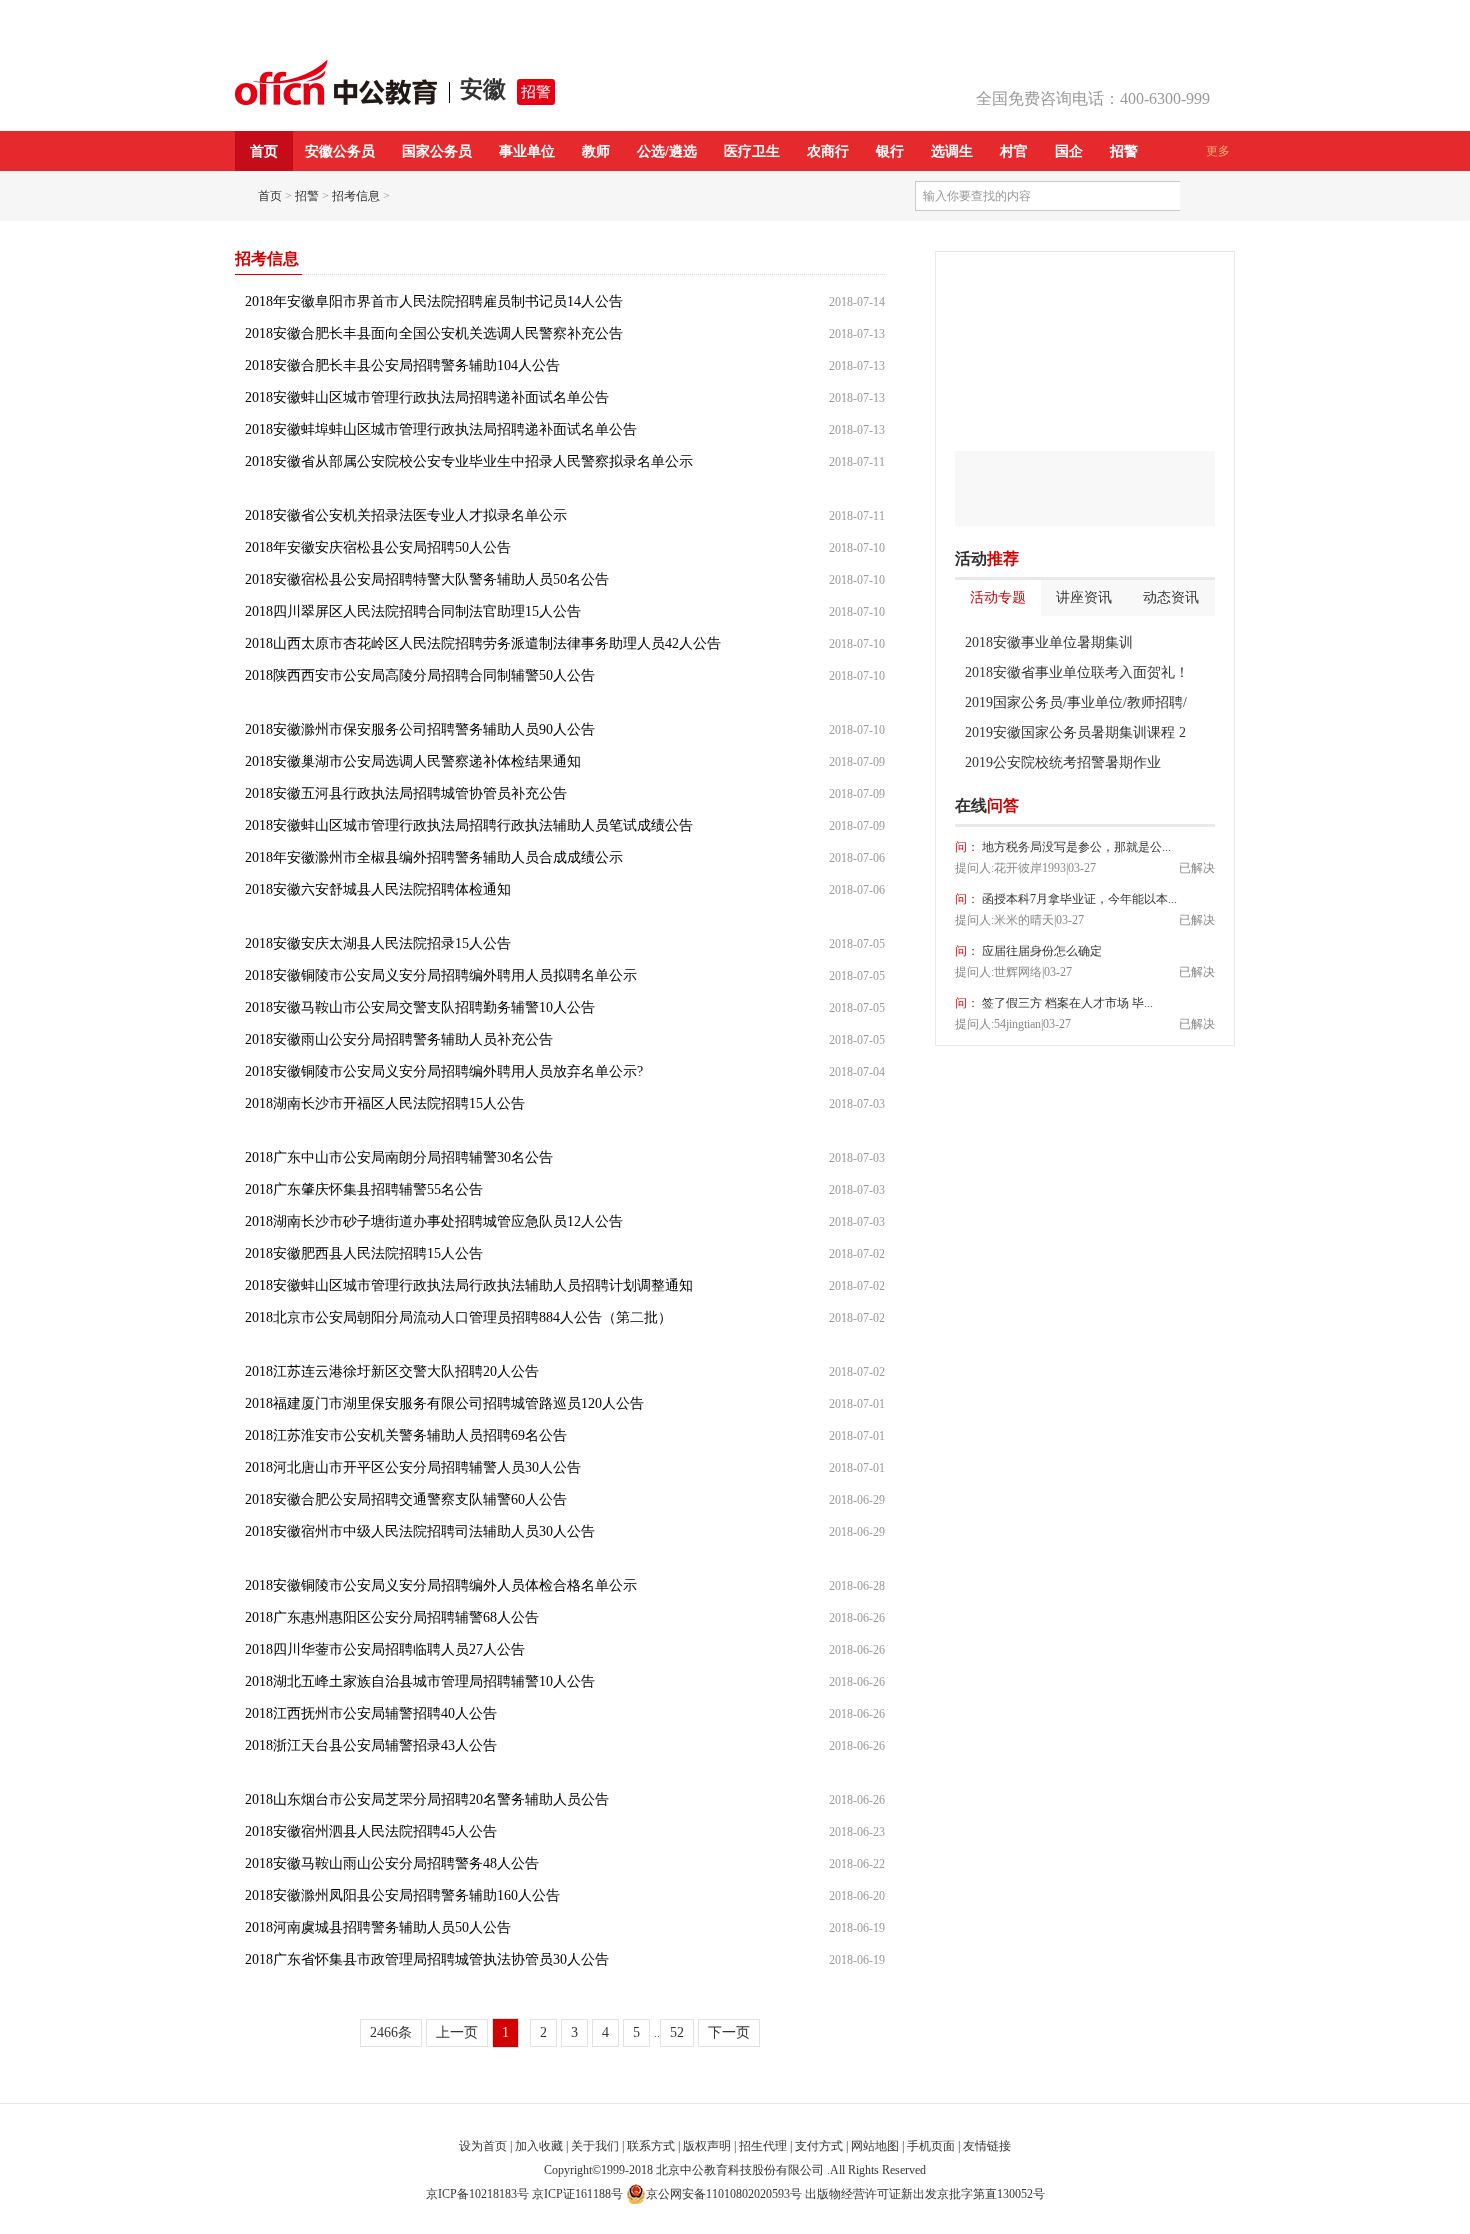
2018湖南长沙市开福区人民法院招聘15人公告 (385, 1103)
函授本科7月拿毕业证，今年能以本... (1078, 899)
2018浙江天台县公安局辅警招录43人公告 (371, 1745)
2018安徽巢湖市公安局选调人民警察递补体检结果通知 (413, 761)
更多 (1218, 151)
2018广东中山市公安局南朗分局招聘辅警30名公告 (399, 1157)
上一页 (457, 2032)
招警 (536, 92)
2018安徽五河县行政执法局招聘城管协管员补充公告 (406, 793)
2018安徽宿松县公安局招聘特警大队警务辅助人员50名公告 (427, 579)
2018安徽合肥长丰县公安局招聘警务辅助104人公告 (402, 365)
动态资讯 (1171, 597)
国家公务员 (437, 151)
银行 (890, 151)
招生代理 (763, 2146)
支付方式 (819, 2146)
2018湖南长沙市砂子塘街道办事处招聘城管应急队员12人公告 (434, 1221)
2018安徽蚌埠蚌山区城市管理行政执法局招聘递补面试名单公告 (441, 429)
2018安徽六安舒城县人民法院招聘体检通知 (378, 889)
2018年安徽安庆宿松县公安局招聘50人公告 (378, 547)
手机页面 (931, 2146)
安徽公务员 (340, 151)
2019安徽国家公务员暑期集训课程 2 (1075, 732)
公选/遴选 (667, 151)
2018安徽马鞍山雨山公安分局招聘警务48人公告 (392, 1863)
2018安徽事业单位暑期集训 (1049, 642)
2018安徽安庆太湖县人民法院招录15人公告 (378, 943)
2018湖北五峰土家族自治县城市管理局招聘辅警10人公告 (420, 1681)
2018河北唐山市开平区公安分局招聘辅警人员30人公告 (413, 1467)
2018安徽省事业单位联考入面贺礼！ (1077, 672)
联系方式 (651, 2146)
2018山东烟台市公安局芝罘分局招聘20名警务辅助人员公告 (427, 1799)
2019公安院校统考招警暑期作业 (1063, 762)
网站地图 (875, 2146)
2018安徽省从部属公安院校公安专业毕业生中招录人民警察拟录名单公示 (469, 461)
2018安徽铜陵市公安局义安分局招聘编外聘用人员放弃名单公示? (444, 1071)
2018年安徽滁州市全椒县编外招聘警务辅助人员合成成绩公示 (434, 857)
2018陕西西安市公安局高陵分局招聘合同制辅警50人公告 (420, 675)
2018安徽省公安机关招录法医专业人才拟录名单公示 (406, 515)
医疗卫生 (752, 151)
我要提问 (1184, 806)
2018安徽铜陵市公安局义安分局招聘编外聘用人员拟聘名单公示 (441, 975)
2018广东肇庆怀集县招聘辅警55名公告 (364, 1189)
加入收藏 (539, 2146)
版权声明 (707, 2146)
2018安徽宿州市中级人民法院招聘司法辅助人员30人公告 (420, 1531)
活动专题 (998, 597)
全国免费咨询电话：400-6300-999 (1093, 98)
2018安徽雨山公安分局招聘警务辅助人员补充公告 (399, 1039)
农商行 (828, 151)
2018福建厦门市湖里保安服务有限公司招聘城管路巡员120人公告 (444, 1403)
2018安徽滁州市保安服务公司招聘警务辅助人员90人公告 (420, 729)
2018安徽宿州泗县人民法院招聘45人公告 (371, 1831)
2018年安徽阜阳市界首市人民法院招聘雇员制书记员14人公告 (434, 301)
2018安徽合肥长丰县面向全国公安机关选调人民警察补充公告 (434, 333)
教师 (596, 151)
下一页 (729, 2032)
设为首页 (483, 2146)
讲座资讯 (1084, 597)
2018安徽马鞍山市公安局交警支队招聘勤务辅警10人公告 (420, 1007)
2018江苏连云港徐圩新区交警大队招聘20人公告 (392, 1371)
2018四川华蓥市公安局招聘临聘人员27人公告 (385, 1649)
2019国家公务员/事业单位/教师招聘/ (1076, 702)
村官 (1014, 151)
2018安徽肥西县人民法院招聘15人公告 (364, 1253)
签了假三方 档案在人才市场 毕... (1066, 1003)
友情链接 (987, 2146)
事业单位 (527, 151)
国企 (1069, 151)
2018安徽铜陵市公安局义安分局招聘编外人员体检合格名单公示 (441, 1585)
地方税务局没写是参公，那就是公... (1075, 847)
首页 (264, 151)
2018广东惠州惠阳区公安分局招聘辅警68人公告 (392, 1617)
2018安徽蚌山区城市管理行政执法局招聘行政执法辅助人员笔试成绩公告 (469, 825)
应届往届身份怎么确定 (1040, 951)
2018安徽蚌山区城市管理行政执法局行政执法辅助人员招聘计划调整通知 (469, 1285)
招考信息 (356, 196)
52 (677, 2032)
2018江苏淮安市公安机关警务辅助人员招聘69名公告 (406, 1435)
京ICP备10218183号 (477, 2194)
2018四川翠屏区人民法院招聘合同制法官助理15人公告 (413, 611)
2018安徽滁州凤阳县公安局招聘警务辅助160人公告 (402, 1895)
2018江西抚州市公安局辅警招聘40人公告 (371, 1713)
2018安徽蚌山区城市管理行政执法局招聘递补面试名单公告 (427, 397)
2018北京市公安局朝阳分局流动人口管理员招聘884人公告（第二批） (458, 1317)
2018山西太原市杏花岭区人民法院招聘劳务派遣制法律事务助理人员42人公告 (483, 643)
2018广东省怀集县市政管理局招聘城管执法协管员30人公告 (427, 1959)
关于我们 (595, 2146)
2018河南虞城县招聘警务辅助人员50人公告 (378, 1927)
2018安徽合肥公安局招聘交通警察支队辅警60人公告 (406, 1499)
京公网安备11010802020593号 (724, 2194)
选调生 (952, 151)
